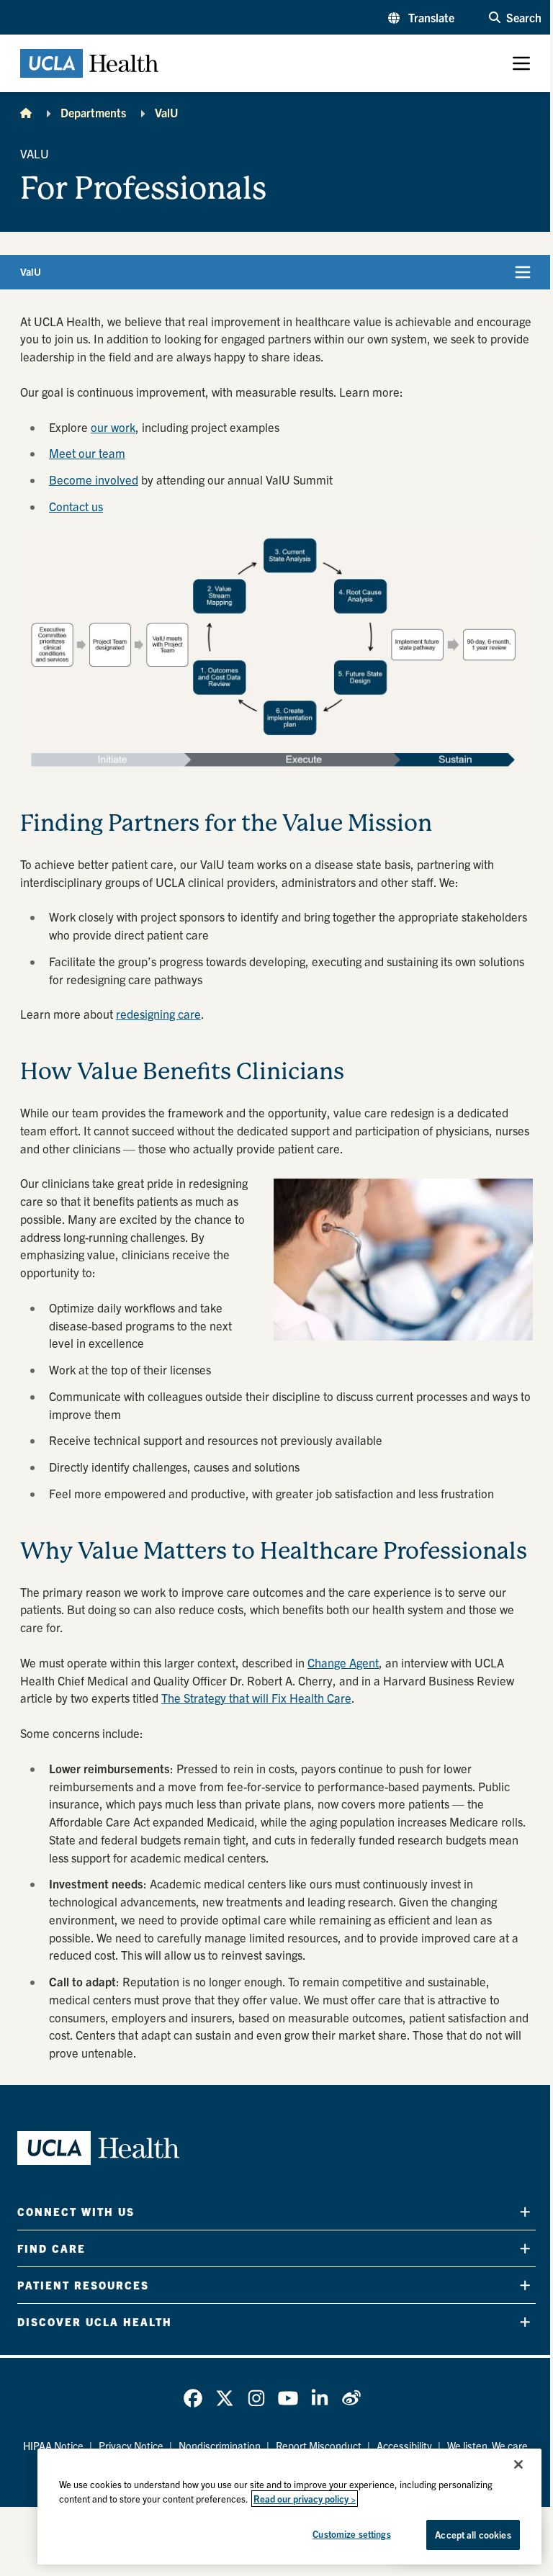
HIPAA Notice (53, 2446)
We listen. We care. (489, 2446)
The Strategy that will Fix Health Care (256, 1698)
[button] (421, 17)
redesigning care (158, 1014)
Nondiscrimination (220, 2446)
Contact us (76, 506)
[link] (193, 2398)
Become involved (94, 479)
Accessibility (404, 2446)
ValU (166, 112)
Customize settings (351, 2534)
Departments (93, 112)
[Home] (26, 112)
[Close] (518, 2464)
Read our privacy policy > (305, 2499)
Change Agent (343, 1662)
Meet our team (87, 453)
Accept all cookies (473, 2535)
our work (113, 427)
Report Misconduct (319, 2446)
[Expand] (525, 2212)
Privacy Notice (131, 2446)
